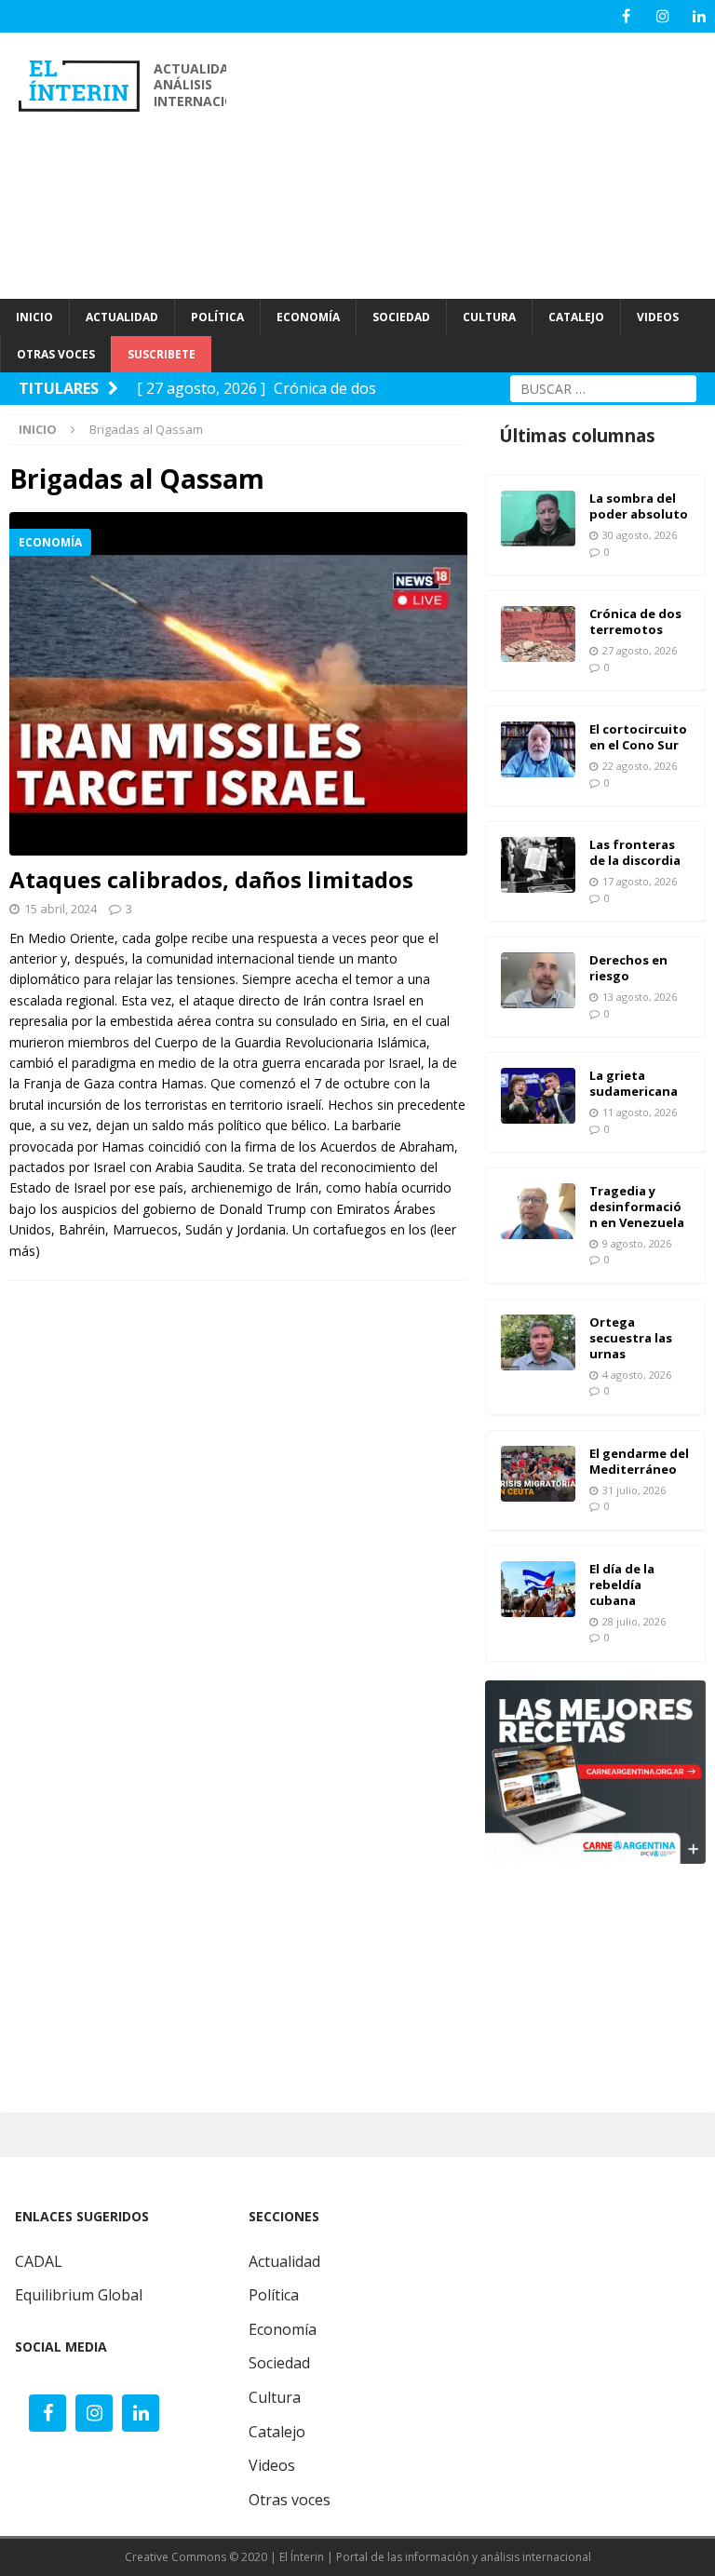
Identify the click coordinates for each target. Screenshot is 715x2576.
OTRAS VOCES (56, 354)
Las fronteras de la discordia (635, 852)
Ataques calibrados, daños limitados (211, 879)
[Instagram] (662, 16)
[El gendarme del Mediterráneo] (538, 1474)
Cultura (275, 2397)
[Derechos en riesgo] (538, 980)
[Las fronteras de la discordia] (538, 865)
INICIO (34, 317)
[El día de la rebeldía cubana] (538, 1589)
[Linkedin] (699, 16)
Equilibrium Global (79, 2295)
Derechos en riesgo (628, 968)
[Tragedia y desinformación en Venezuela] (538, 1211)
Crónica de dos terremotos (635, 621)
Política (274, 2295)
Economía (283, 2329)
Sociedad (279, 2363)
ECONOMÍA (308, 317)
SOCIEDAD (401, 317)
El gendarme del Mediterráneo (639, 1461)
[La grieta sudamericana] (538, 1096)
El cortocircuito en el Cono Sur (638, 737)
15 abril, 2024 (61, 909)
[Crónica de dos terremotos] (538, 634)
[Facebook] (626, 16)
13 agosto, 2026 (640, 997)
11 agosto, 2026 (640, 1112)
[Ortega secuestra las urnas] (538, 1342)
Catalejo (277, 2432)
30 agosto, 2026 (640, 535)
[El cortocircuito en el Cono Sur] (538, 749)
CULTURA (489, 317)
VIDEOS (658, 317)
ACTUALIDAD (122, 317)
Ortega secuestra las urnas (631, 1338)
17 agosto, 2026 (640, 881)
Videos (272, 2465)
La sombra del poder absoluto (639, 506)
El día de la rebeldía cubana (622, 1585)
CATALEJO (576, 317)
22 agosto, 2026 (640, 766)
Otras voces (290, 2500)
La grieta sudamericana (634, 1083)
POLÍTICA (217, 317)
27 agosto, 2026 (640, 650)
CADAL (39, 2261)
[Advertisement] (480, 163)
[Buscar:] (603, 387)
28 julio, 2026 (634, 1621)
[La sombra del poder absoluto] (538, 519)
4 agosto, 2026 (637, 1375)
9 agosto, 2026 (637, 1243)
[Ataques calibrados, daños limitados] (238, 684)
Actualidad (284, 2261)
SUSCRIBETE (162, 354)
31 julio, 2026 (634, 1490)
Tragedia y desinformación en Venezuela (637, 1207)
